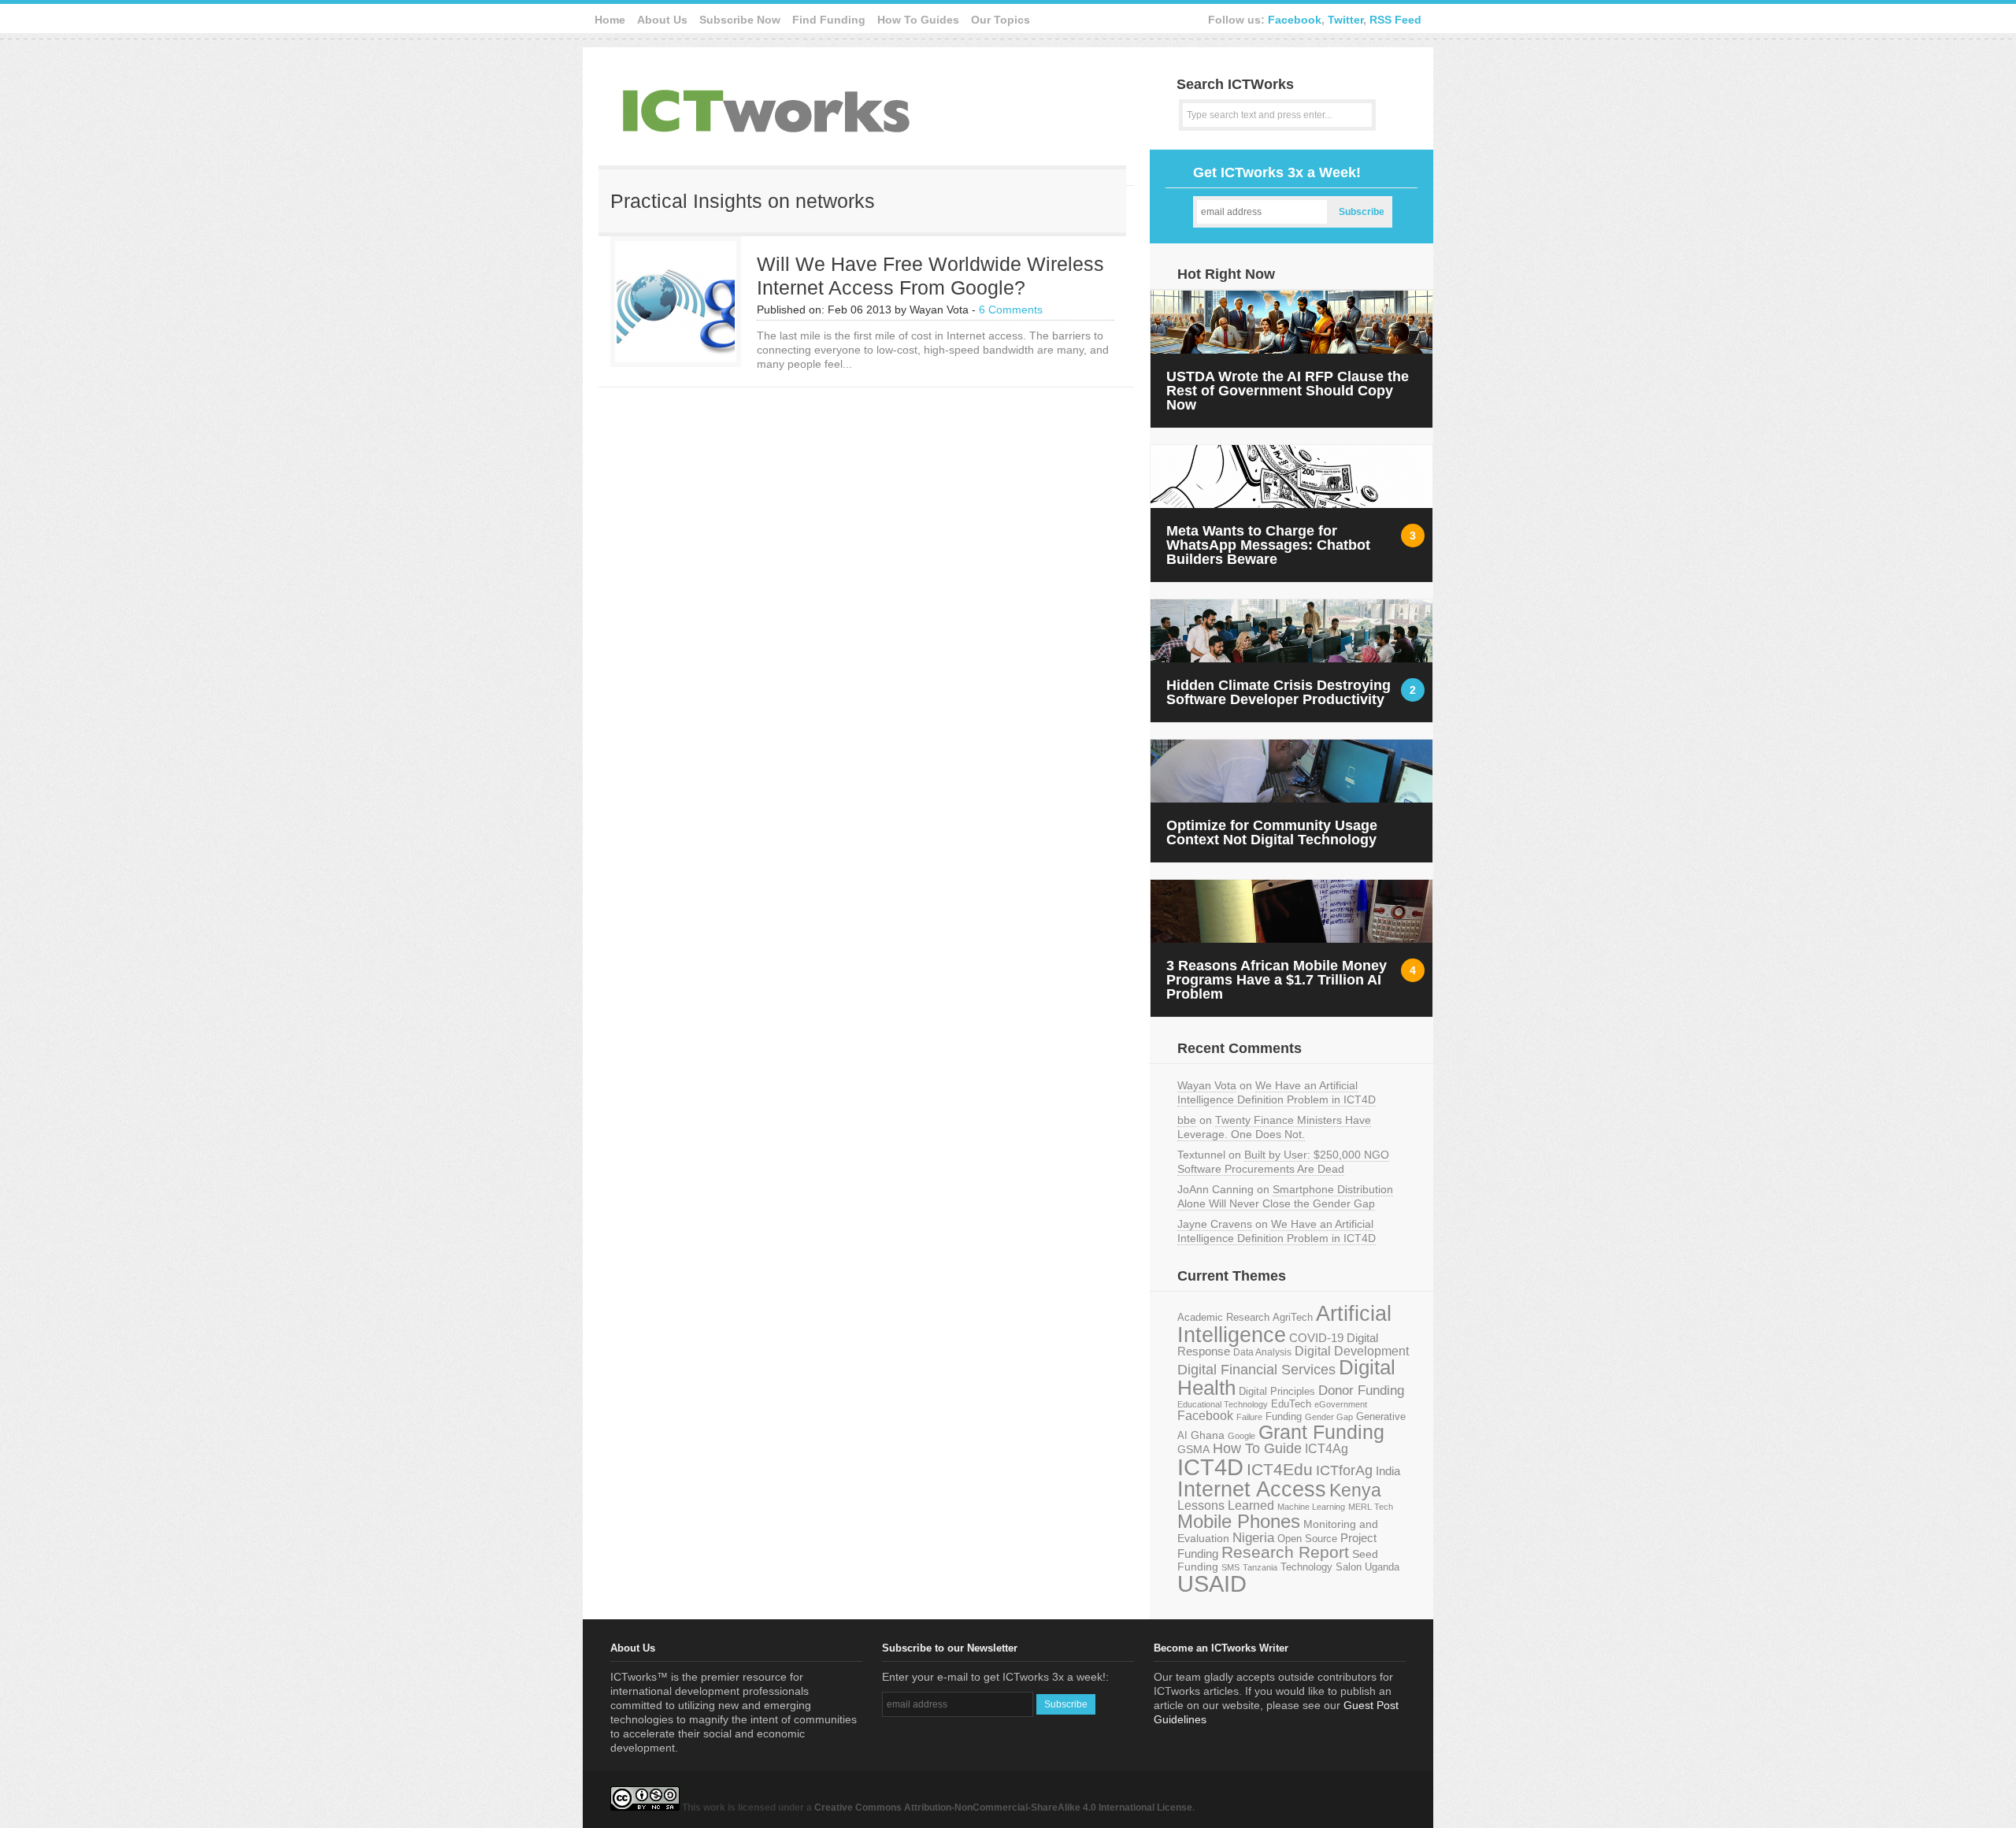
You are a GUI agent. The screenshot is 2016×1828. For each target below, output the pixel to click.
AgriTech (1293, 1317)
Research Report (1285, 1552)
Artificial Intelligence (1284, 1324)
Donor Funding (1361, 1390)
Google (1241, 1436)
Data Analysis (1262, 1352)
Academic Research (1223, 1318)
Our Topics (1001, 20)
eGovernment (1341, 1404)
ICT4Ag (1327, 1449)
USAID (1212, 1583)
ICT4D (1210, 1467)
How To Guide (1257, 1448)
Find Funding (829, 20)
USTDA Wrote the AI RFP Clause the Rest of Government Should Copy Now (1288, 391)
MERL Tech (1371, 1507)
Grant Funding (1321, 1432)
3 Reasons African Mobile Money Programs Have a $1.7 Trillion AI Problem (1277, 980)
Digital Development (1352, 1351)
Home (610, 20)
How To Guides (918, 20)
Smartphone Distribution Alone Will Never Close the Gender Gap (1285, 1196)
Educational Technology (1223, 1404)
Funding (1284, 1416)
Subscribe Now (740, 20)
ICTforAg (1344, 1470)
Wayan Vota (1207, 1085)
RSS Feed (1395, 20)
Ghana (1208, 1435)
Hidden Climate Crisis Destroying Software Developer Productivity (1279, 692)
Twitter (1345, 20)
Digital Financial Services (1256, 1370)
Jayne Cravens (1215, 1224)
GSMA (1193, 1449)
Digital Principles (1277, 1392)
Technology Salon (1321, 1567)
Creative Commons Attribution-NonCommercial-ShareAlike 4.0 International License (1003, 1808)
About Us (662, 20)
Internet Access (1252, 1489)
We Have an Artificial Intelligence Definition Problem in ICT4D (1277, 1092)
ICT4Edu (1280, 1469)
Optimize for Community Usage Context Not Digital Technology (1272, 832)
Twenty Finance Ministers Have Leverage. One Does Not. (1274, 1127)
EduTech (1291, 1404)
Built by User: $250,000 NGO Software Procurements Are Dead (1283, 1162)
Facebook (1295, 20)
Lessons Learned (1226, 1505)
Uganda (1382, 1567)
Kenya (1355, 1490)
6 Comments (1011, 310)
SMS (1230, 1567)
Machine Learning (1311, 1507)
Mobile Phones (1239, 1521)
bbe (1187, 1120)
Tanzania (1260, 1567)
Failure (1249, 1417)
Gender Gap (1329, 1417)
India (1388, 1471)
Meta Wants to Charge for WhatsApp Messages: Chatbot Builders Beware (1268, 545)
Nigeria (1253, 1537)
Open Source (1307, 1539)
